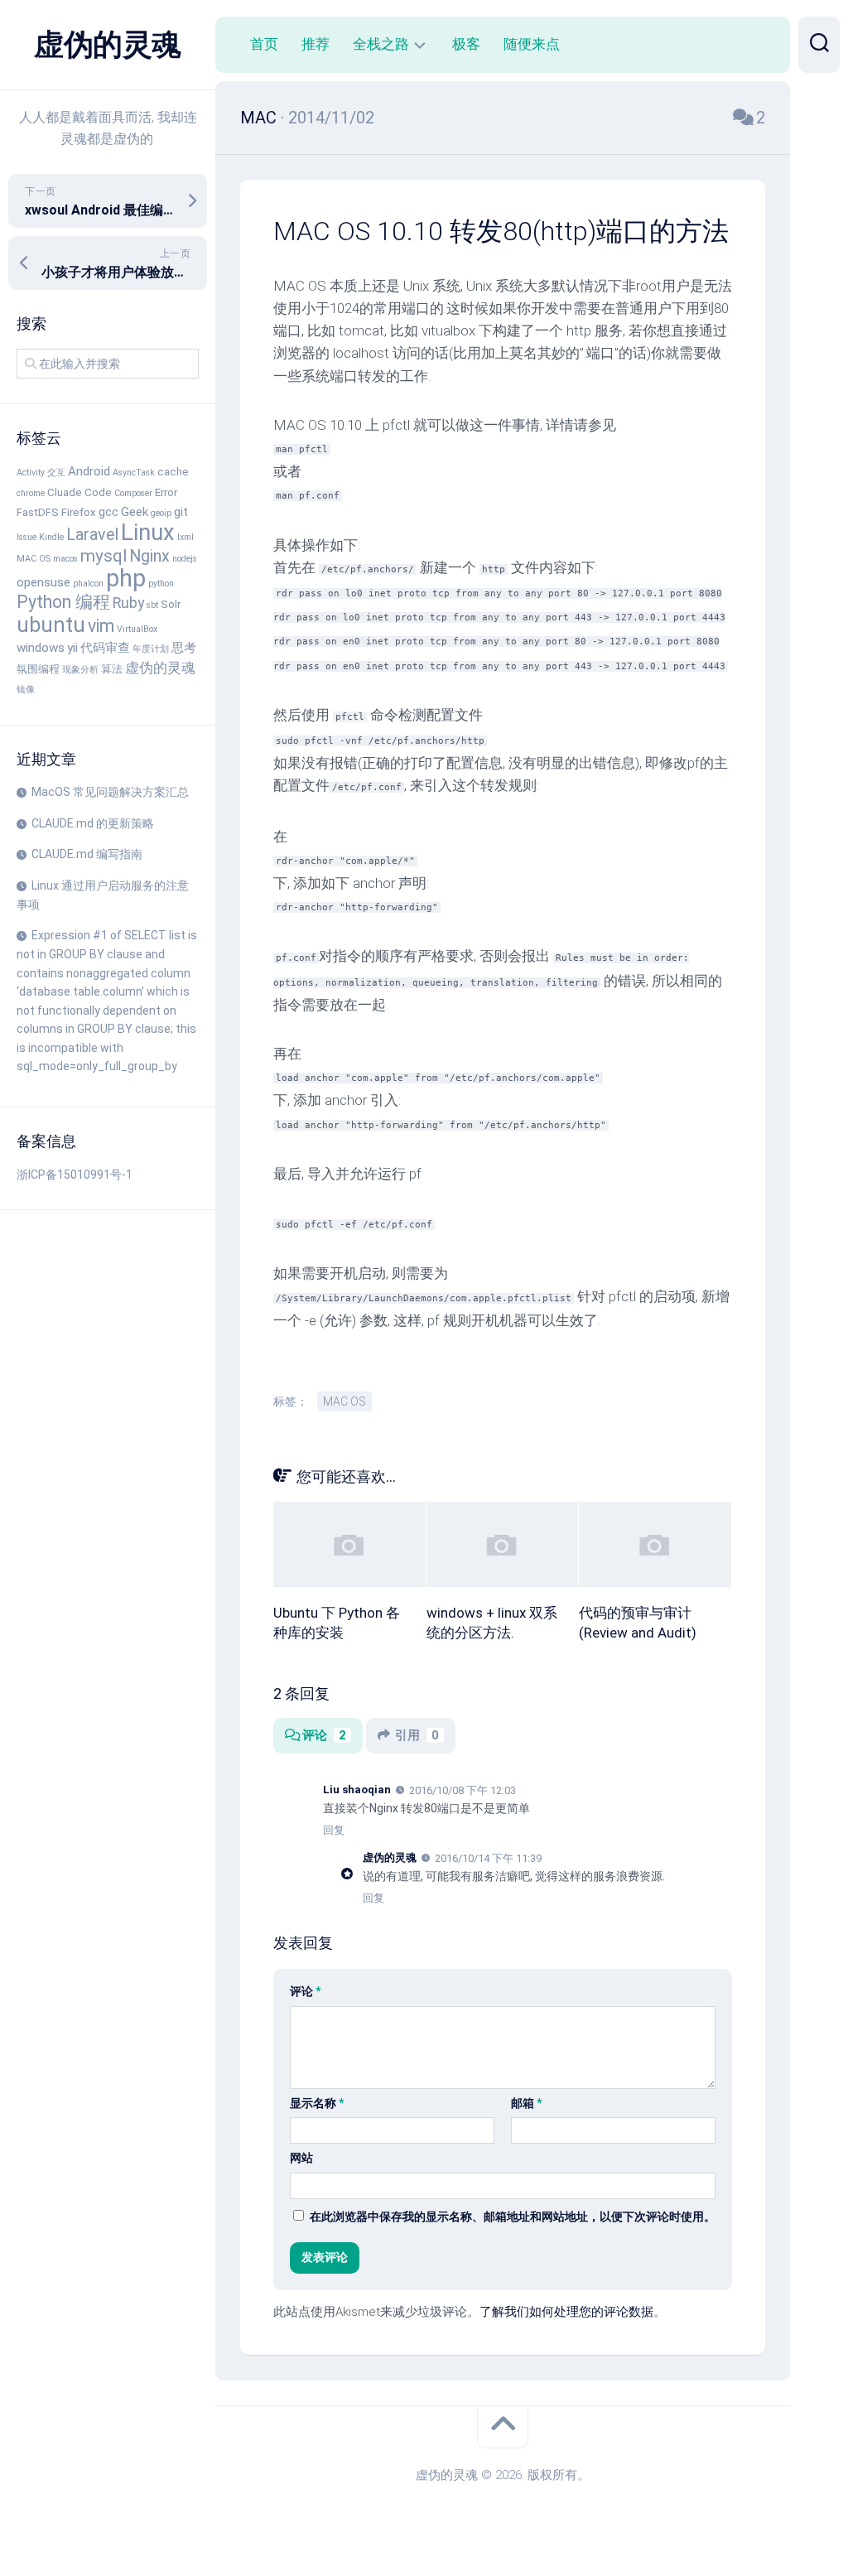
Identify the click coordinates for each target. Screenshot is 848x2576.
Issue (26, 537)
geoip (161, 513)
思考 (184, 648)
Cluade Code (79, 492)
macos (65, 559)
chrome (31, 493)
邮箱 (526, 2103)
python (161, 584)
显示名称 (317, 2103)
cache (173, 472)
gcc (108, 512)
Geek (135, 512)
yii (72, 648)
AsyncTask (134, 473)
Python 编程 (63, 602)
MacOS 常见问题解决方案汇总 (110, 792)
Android (89, 471)
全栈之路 (381, 44)
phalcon (88, 584)
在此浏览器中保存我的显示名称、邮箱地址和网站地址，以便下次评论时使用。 (513, 2217)
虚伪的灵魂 (108, 45)
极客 (466, 44)
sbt (152, 605)
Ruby (128, 603)
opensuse (43, 582)
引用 (417, 1735)
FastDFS (38, 512)
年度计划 (151, 649)
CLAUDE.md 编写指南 (87, 854)
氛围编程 (38, 669)
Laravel (92, 535)
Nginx (149, 556)
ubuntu (51, 625)
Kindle (51, 537)
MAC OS (34, 559)
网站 (301, 2158)
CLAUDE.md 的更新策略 (93, 823)
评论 (324, 1735)
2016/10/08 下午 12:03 (463, 1790)
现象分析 (80, 670)
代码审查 (105, 648)
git (181, 512)
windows (41, 648)
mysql (104, 556)
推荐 (316, 44)
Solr (171, 604)
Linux (148, 533)
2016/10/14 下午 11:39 (488, 1858)
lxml (185, 537)
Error (166, 492)
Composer (133, 493)
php (126, 578)
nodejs (185, 559)
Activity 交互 (41, 473)
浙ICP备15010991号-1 (75, 1175)
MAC (258, 118)
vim (101, 626)
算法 (112, 669)
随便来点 (532, 44)
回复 (334, 1830)
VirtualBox (137, 629)
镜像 (26, 690)
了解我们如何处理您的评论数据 (566, 2312)
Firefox (79, 512)
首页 (264, 44)
